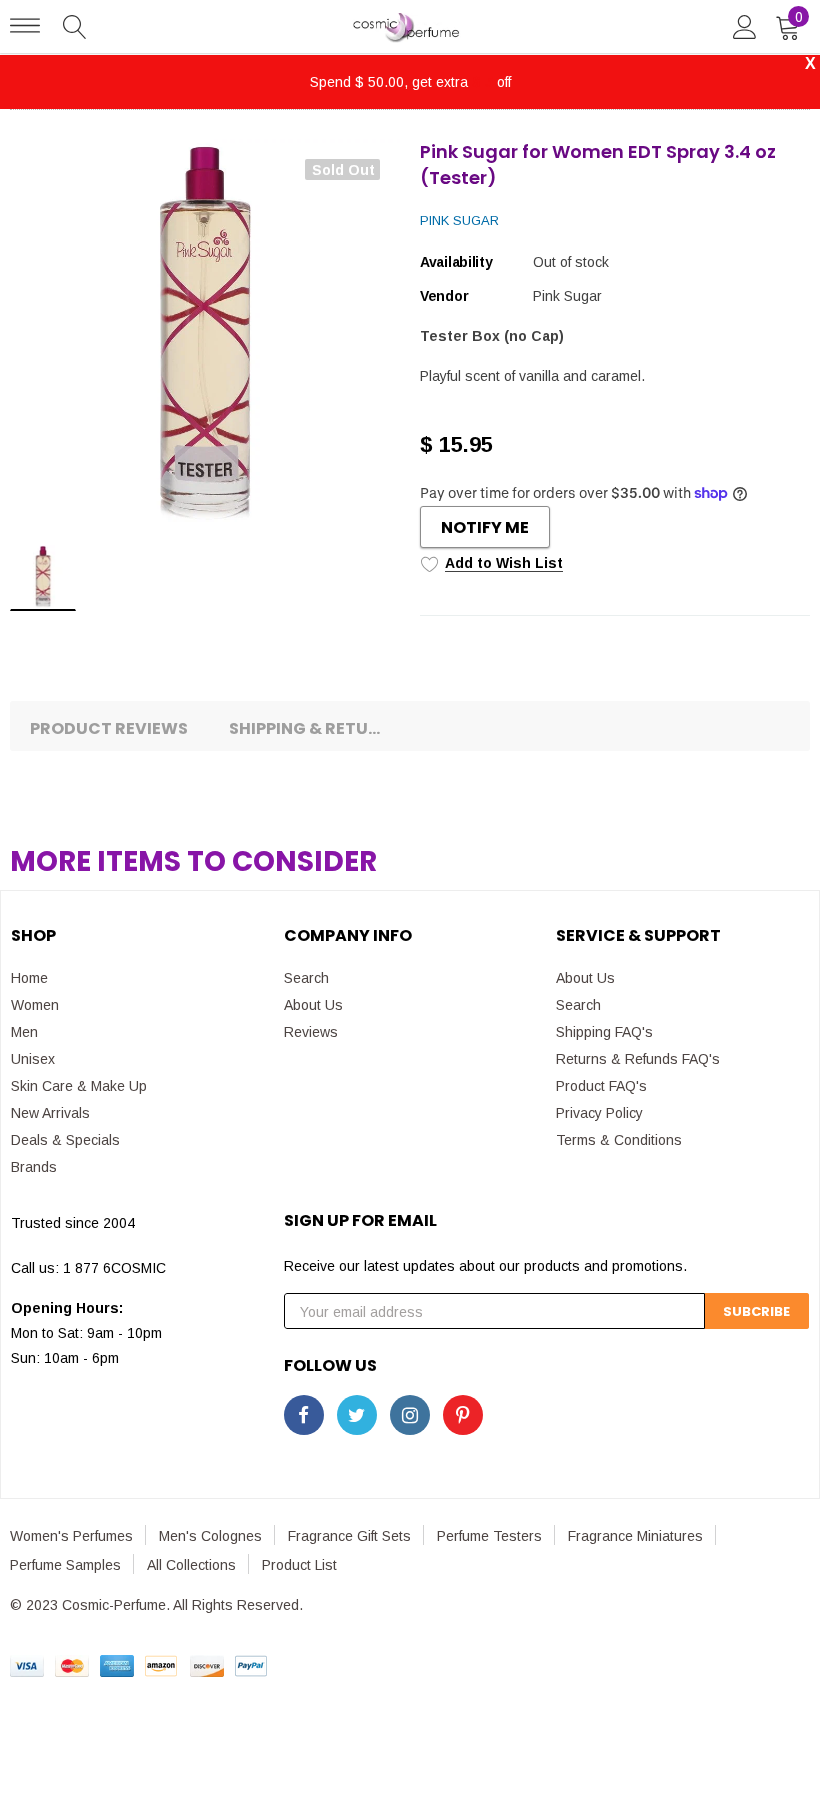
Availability (456, 262)
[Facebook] (304, 1415)
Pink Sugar (459, 220)
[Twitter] (357, 1415)
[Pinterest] (463, 1415)
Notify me (485, 527)
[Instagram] (410, 1415)
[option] (205, 334)
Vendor (444, 296)
